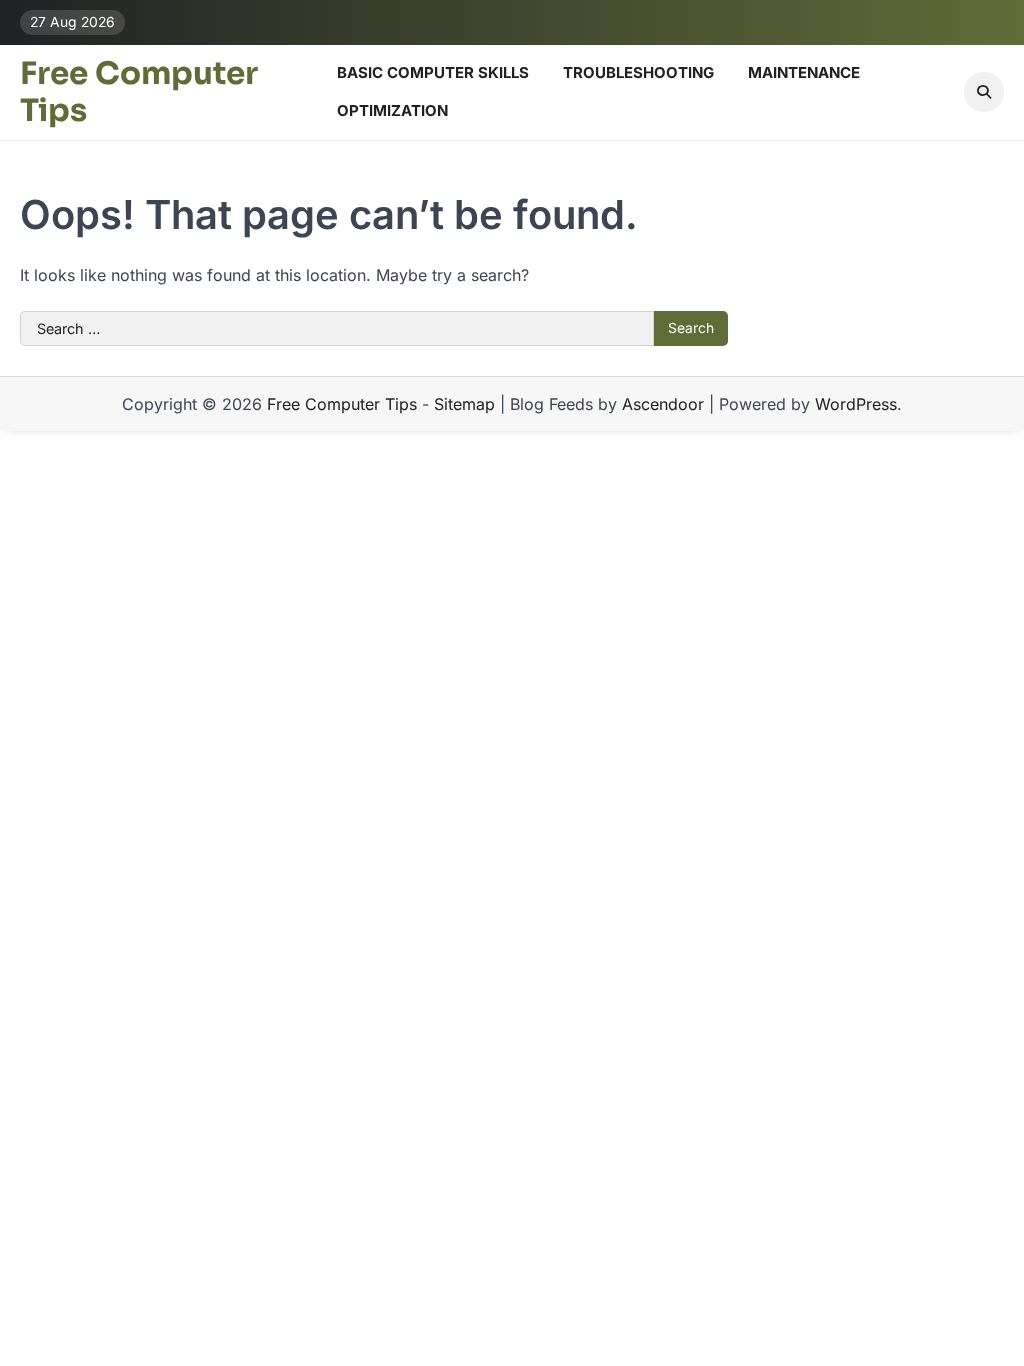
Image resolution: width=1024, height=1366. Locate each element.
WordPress (856, 404)
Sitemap (464, 404)
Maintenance (804, 72)
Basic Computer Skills (433, 72)
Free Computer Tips (139, 92)
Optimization (392, 110)
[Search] (984, 92)
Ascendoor (663, 404)
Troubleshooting (638, 72)
